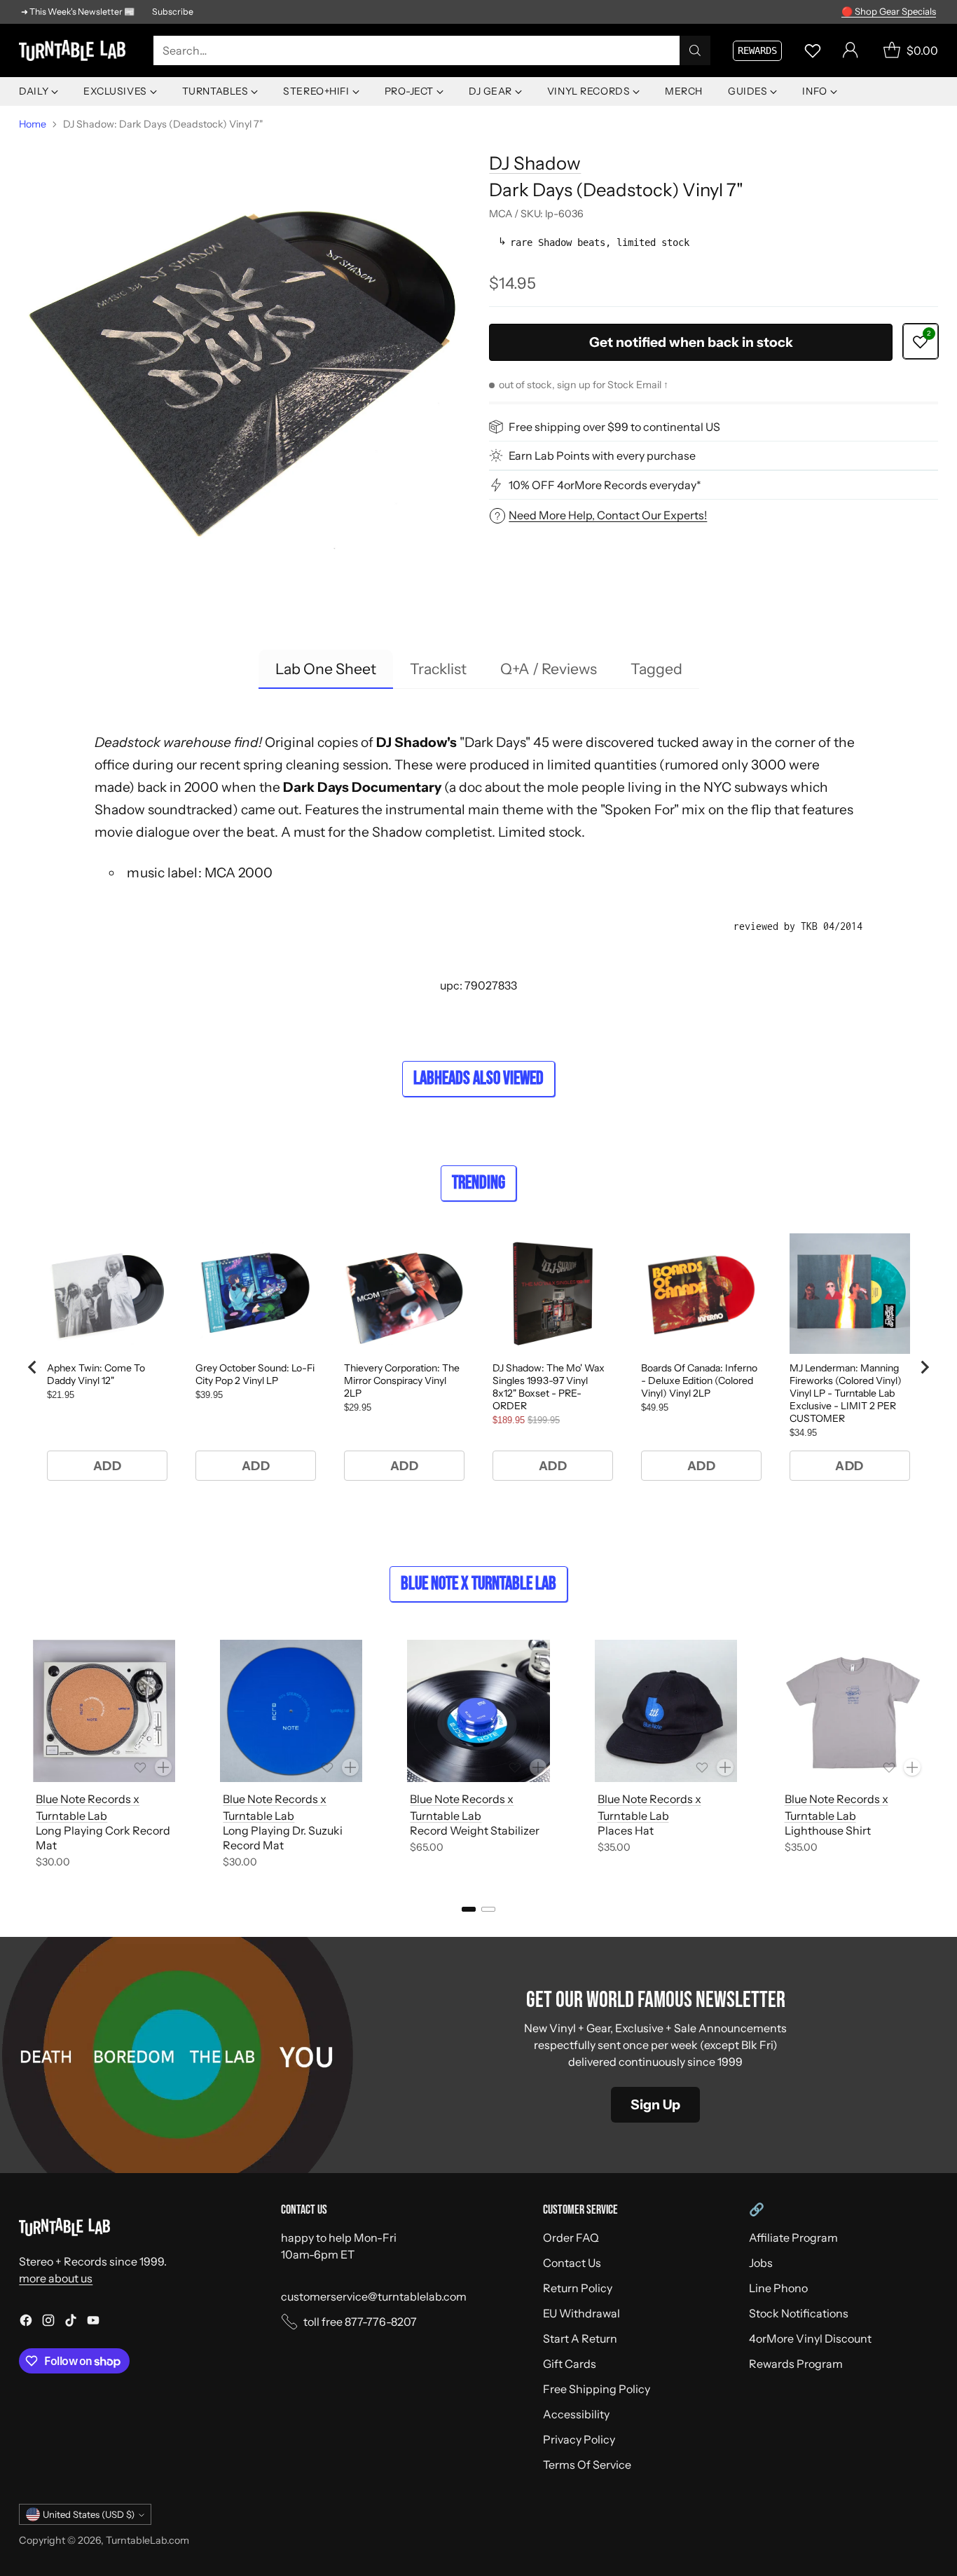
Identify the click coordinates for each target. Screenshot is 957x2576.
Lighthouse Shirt (828, 1830)
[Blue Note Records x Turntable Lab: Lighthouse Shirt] (853, 1711)
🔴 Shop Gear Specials (889, 11)
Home (33, 124)
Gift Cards (570, 2364)
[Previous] (23, 1757)
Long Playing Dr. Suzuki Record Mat (283, 1838)
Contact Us (572, 2263)
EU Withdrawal (581, 2313)
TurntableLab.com (147, 2540)
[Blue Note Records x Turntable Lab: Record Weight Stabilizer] (478, 1711)
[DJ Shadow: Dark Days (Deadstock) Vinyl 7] (243, 363)
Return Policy (578, 2288)
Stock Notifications (799, 2313)
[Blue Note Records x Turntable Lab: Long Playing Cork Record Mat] (104, 1711)
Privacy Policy (579, 2439)
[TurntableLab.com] (75, 50)
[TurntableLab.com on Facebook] (26, 2322)
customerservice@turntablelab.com (374, 2296)
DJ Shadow (535, 163)
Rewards (757, 50)
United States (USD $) (89, 2514)
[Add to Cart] (163, 1767)
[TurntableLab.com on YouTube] (93, 2322)
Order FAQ (571, 2238)
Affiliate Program (793, 2238)
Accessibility (576, 2414)
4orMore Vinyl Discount (810, 2338)
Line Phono (778, 2288)
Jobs (761, 2263)
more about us (56, 2278)
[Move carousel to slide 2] (488, 1909)
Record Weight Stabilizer (475, 1830)
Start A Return (580, 2338)
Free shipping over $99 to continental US (614, 427)
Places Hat (626, 1830)
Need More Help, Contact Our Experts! (608, 515)
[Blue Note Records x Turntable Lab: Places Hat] (666, 1711)
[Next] (934, 1757)
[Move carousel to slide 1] (469, 1909)
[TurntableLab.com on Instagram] (48, 2322)
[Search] (695, 50)
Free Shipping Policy (597, 2389)
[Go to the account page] (851, 50)
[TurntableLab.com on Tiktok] (71, 2322)
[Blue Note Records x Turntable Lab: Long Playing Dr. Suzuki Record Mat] (291, 1711)
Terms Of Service (587, 2465)
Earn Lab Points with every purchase (602, 455)
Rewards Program (796, 2364)
